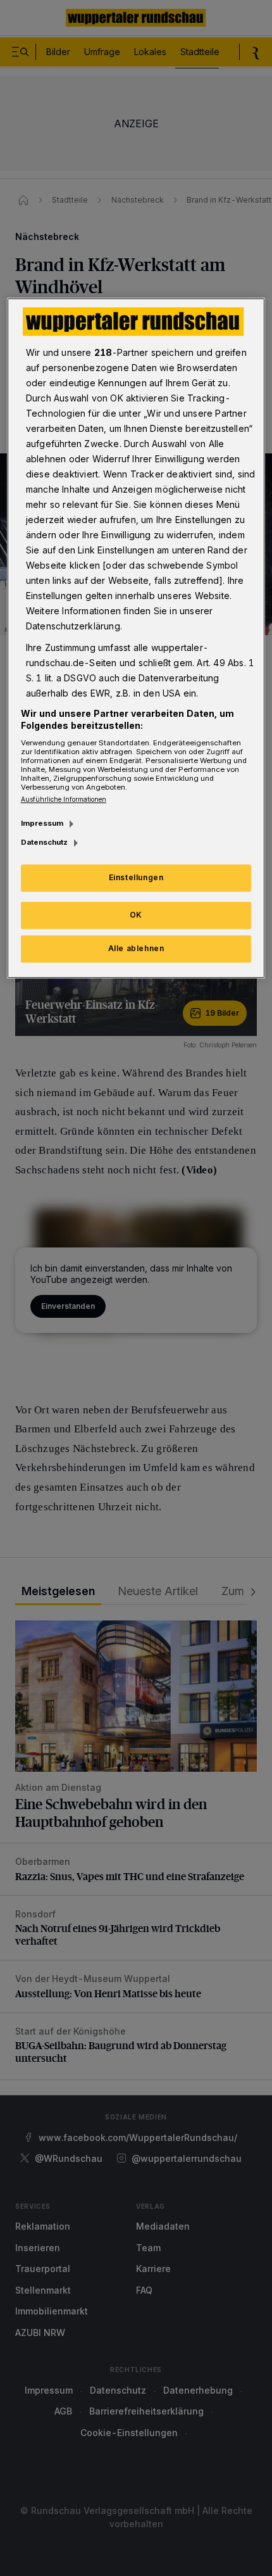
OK (136, 915)
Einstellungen (136, 878)
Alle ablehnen (136, 948)
